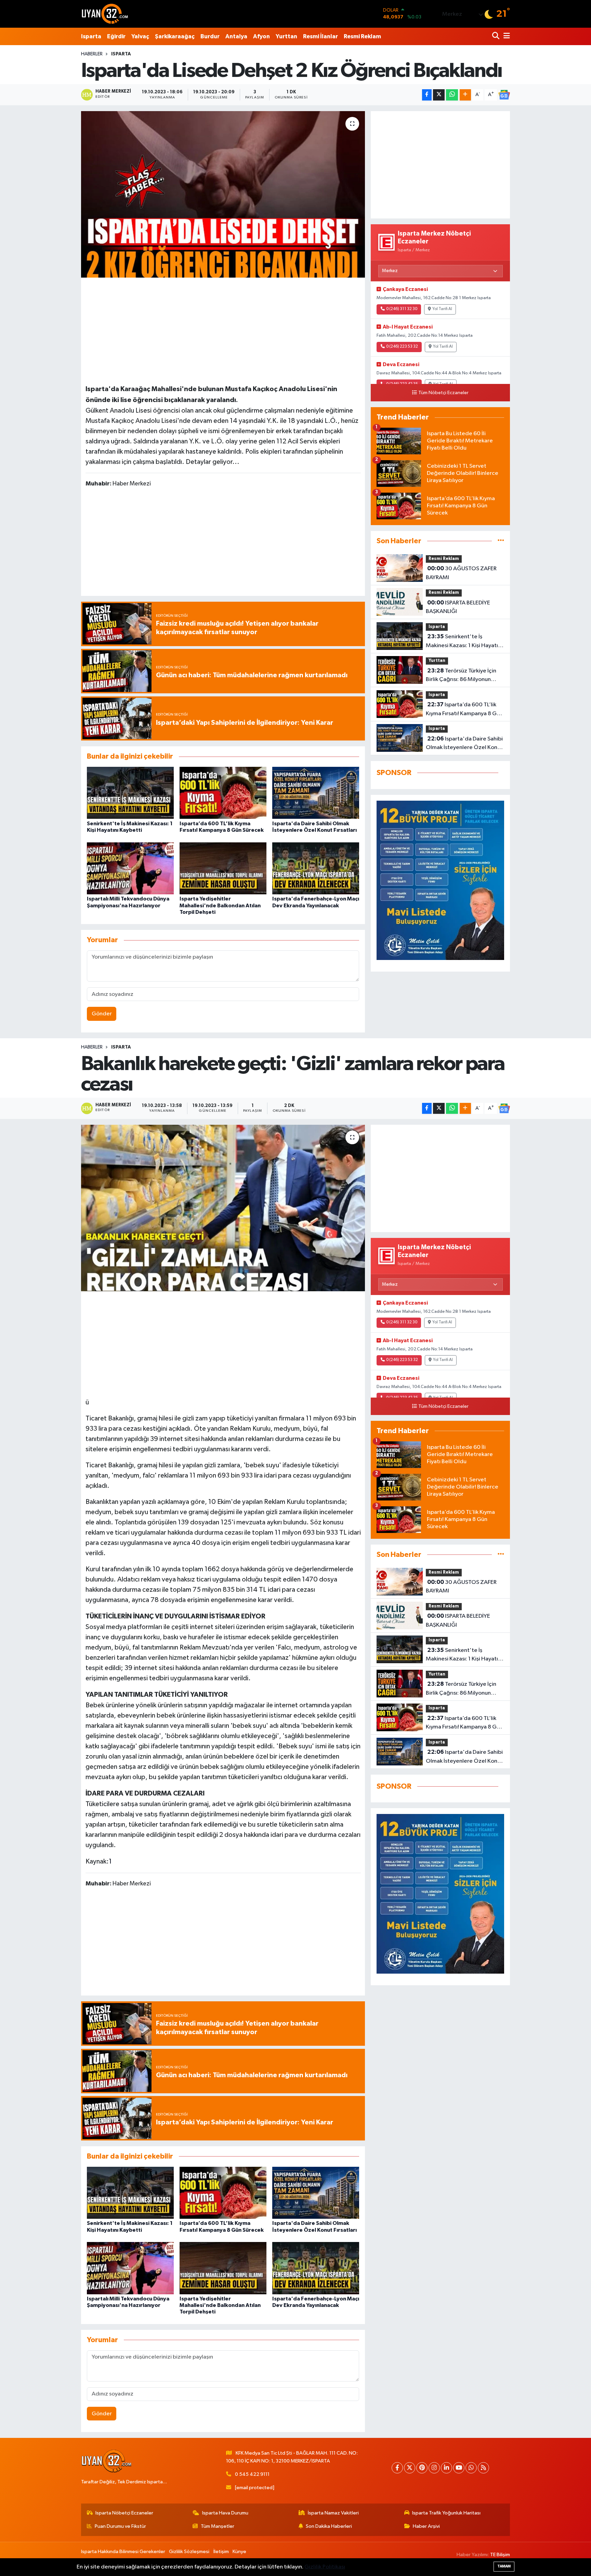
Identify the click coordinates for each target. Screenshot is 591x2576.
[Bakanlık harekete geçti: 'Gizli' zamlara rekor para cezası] (223, 1208)
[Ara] (496, 36)
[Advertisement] (223, 330)
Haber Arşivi (426, 2526)
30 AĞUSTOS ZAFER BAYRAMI (461, 573)
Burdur (210, 36)
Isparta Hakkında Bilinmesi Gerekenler (123, 2552)
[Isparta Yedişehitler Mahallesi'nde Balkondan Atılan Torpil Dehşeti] (223, 868)
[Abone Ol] (504, 95)
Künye (239, 2552)
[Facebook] (397, 2468)
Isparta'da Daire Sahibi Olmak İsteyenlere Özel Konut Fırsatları (464, 744)
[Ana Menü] (505, 36)
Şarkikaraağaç (175, 36)
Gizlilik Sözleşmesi (189, 2552)
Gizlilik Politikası (325, 2567)
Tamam (504, 2566)
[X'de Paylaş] (439, 95)
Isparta (91, 36)
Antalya (236, 36)
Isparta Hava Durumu (225, 2513)
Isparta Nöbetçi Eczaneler (124, 2513)
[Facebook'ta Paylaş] (427, 95)
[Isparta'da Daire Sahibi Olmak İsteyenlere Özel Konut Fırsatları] (316, 793)
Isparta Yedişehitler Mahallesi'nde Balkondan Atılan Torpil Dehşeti (220, 905)
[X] (410, 2468)
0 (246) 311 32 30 (402, 309)
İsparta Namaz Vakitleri (333, 2513)
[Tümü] (501, 541)
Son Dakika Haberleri (329, 2526)
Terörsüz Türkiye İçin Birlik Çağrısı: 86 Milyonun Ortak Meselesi (461, 676)
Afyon (261, 36)
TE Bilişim (500, 2555)
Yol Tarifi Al (442, 309)
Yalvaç (140, 36)
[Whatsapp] (471, 2468)
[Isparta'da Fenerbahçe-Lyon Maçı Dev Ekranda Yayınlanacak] (316, 868)
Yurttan (286, 36)
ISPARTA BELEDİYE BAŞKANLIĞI (458, 607)
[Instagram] (434, 2468)
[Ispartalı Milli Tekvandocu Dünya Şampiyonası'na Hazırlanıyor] (130, 868)
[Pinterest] (422, 2468)
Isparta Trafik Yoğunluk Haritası (446, 2513)
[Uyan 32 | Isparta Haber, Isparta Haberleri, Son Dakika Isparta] (105, 14)
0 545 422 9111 (252, 2474)
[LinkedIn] (446, 2468)
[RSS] (483, 2468)
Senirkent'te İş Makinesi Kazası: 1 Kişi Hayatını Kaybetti (464, 642)
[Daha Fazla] (465, 95)
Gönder (102, 1014)
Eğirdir (116, 36)
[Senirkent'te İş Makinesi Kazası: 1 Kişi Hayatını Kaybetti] (130, 793)
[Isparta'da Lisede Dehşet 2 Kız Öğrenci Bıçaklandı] (223, 194)
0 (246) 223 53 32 (402, 347)
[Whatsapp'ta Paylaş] (452, 95)
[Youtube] (459, 2468)
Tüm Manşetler (218, 2526)
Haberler (92, 54)
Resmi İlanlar (320, 36)
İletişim (221, 2552)
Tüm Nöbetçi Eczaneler (443, 393)
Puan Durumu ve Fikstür (120, 2526)
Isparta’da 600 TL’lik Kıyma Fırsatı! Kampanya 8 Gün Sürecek (464, 710)
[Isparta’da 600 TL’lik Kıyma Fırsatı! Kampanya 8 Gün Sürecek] (223, 793)
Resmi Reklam (362, 36)
